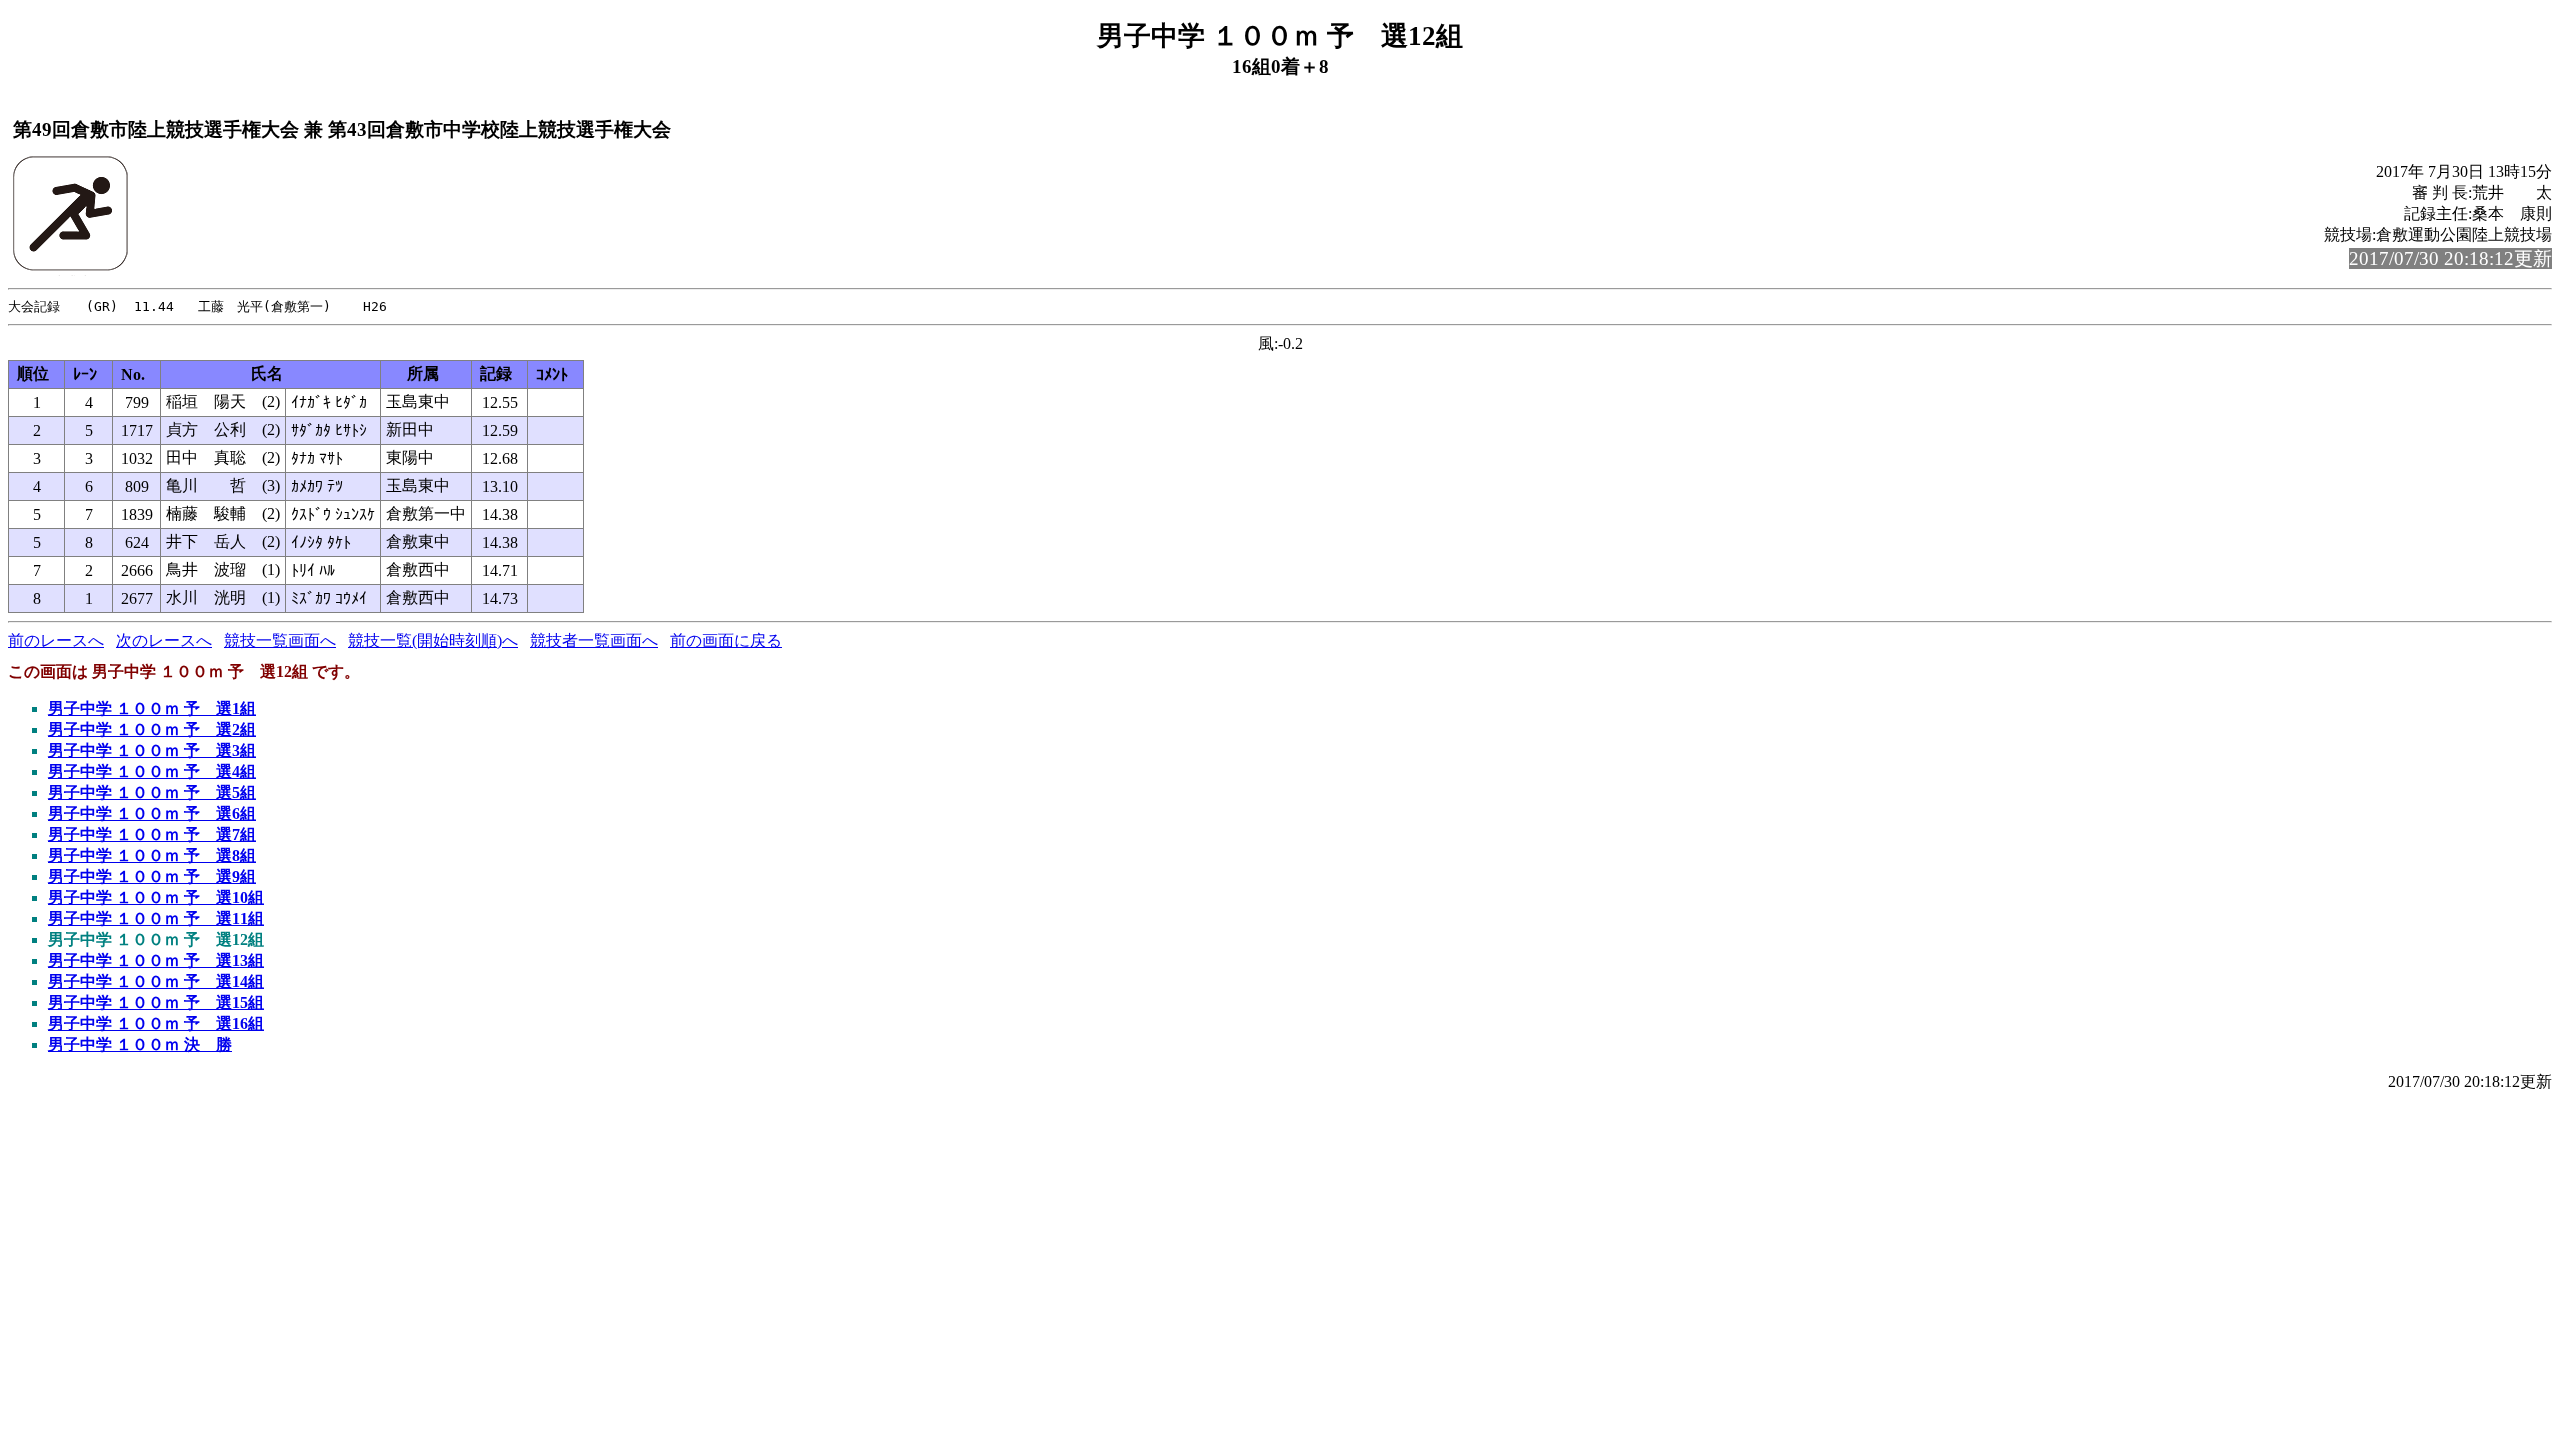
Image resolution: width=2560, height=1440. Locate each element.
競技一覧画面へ (280, 640)
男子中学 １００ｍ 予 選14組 (156, 981)
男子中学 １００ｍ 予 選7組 (152, 834)
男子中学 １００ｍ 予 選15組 (156, 1002)
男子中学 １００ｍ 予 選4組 (152, 771)
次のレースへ (164, 640)
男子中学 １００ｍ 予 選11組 (156, 918)
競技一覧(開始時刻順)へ (433, 640)
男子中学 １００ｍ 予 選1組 (152, 708)
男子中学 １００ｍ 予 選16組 (156, 1023)
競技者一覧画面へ (594, 640)
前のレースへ (56, 640)
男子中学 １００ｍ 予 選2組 (152, 729)
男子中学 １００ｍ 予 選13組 (156, 960)
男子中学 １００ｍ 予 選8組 (152, 855)
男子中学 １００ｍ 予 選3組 (152, 750)
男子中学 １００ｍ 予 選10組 (156, 897)
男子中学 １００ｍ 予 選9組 (152, 876)
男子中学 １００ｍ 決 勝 (140, 1044)
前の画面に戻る (726, 640)
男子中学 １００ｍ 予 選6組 (152, 813)
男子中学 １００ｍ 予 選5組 (152, 792)
